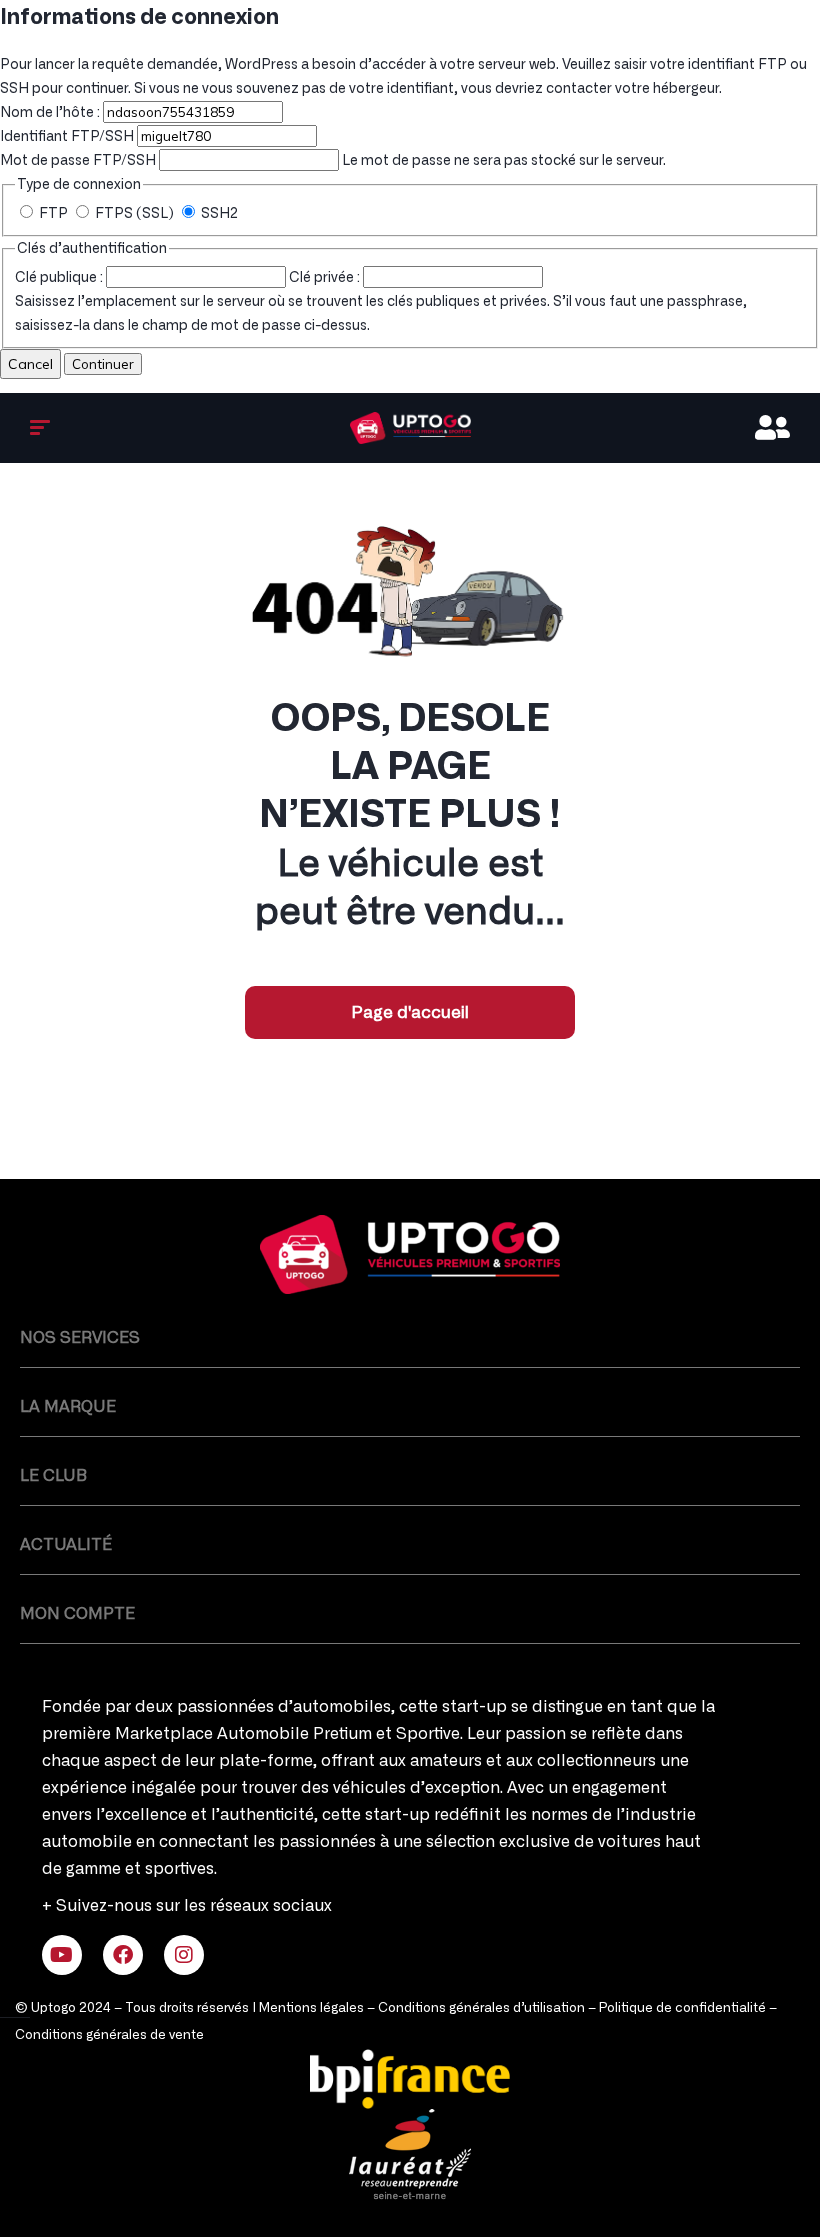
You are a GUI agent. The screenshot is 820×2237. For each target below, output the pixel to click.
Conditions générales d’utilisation (481, 2008)
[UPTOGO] (410, 428)
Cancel (30, 364)
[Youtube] (62, 1955)
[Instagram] (184, 1955)
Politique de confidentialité (682, 2008)
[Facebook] (123, 1955)
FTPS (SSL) (134, 214)
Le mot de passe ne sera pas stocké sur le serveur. (333, 161)
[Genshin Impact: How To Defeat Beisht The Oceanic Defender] (410, 1254)
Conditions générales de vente (109, 2035)
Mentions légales (311, 2008)
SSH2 (218, 214)
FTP (53, 214)
